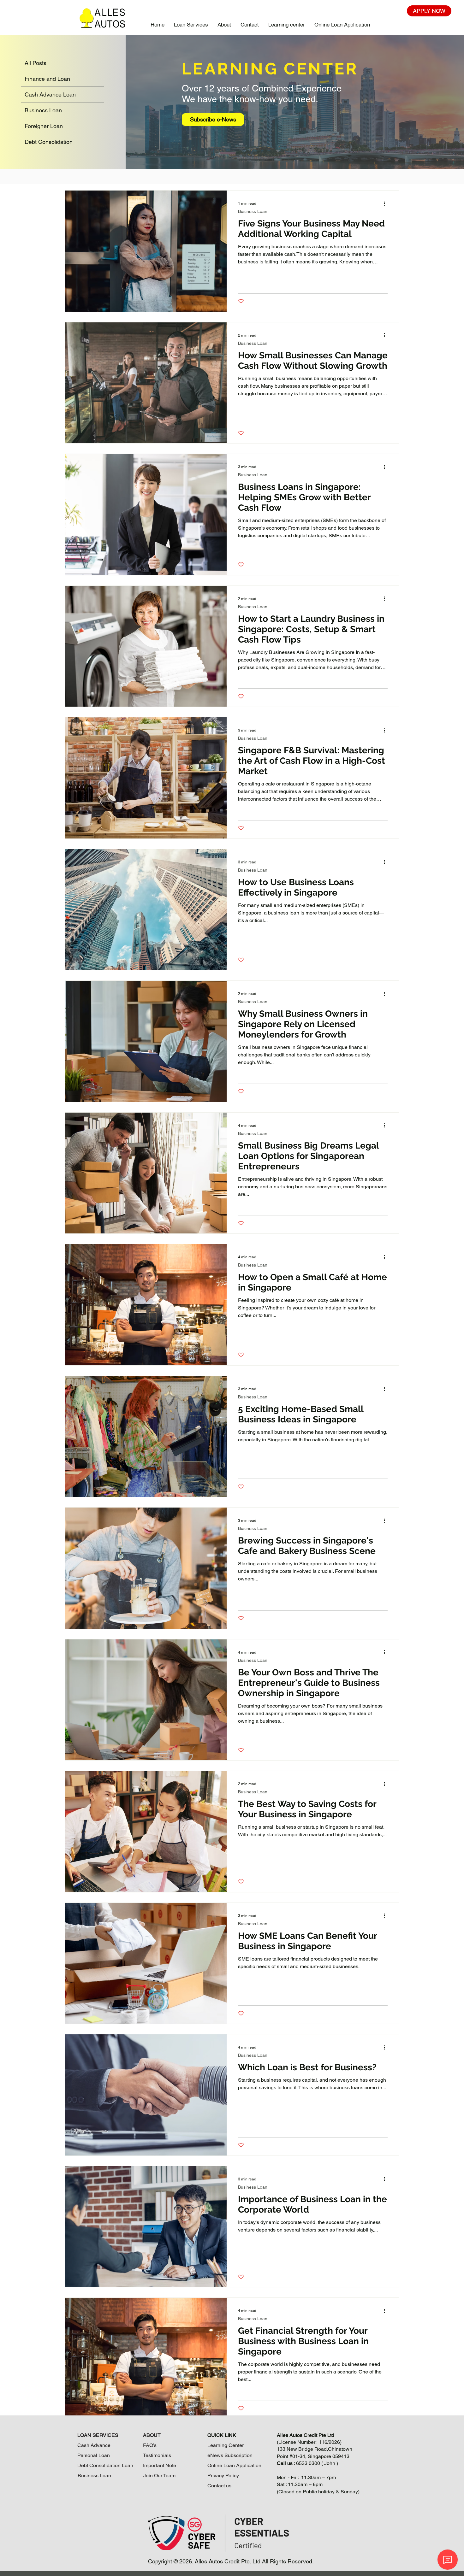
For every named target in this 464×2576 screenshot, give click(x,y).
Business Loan (253, 211)
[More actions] (387, 203)
